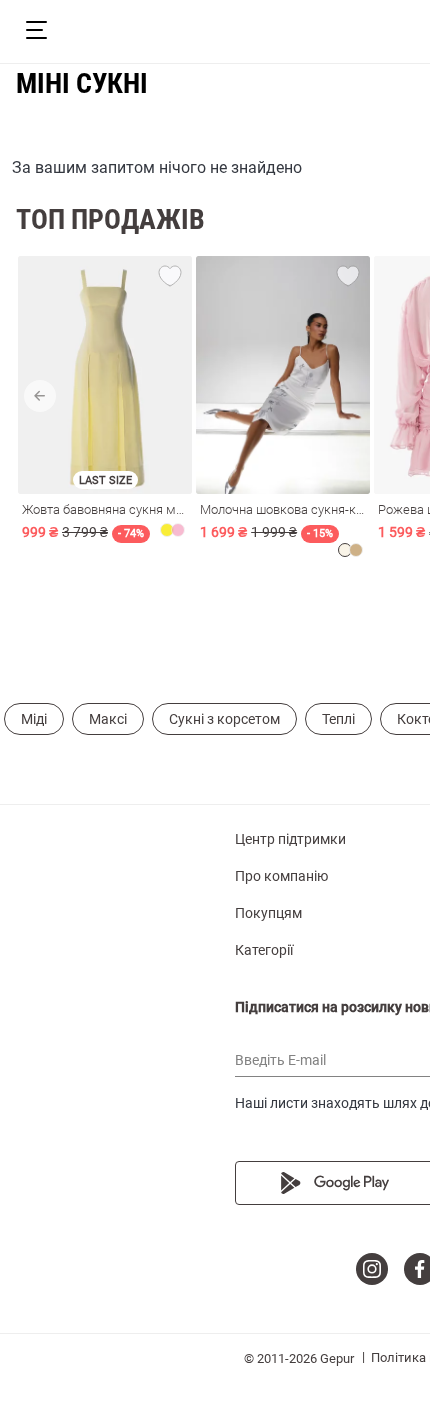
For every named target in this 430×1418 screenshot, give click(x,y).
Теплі (338, 719)
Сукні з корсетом (224, 719)
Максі (108, 719)
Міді (34, 719)
